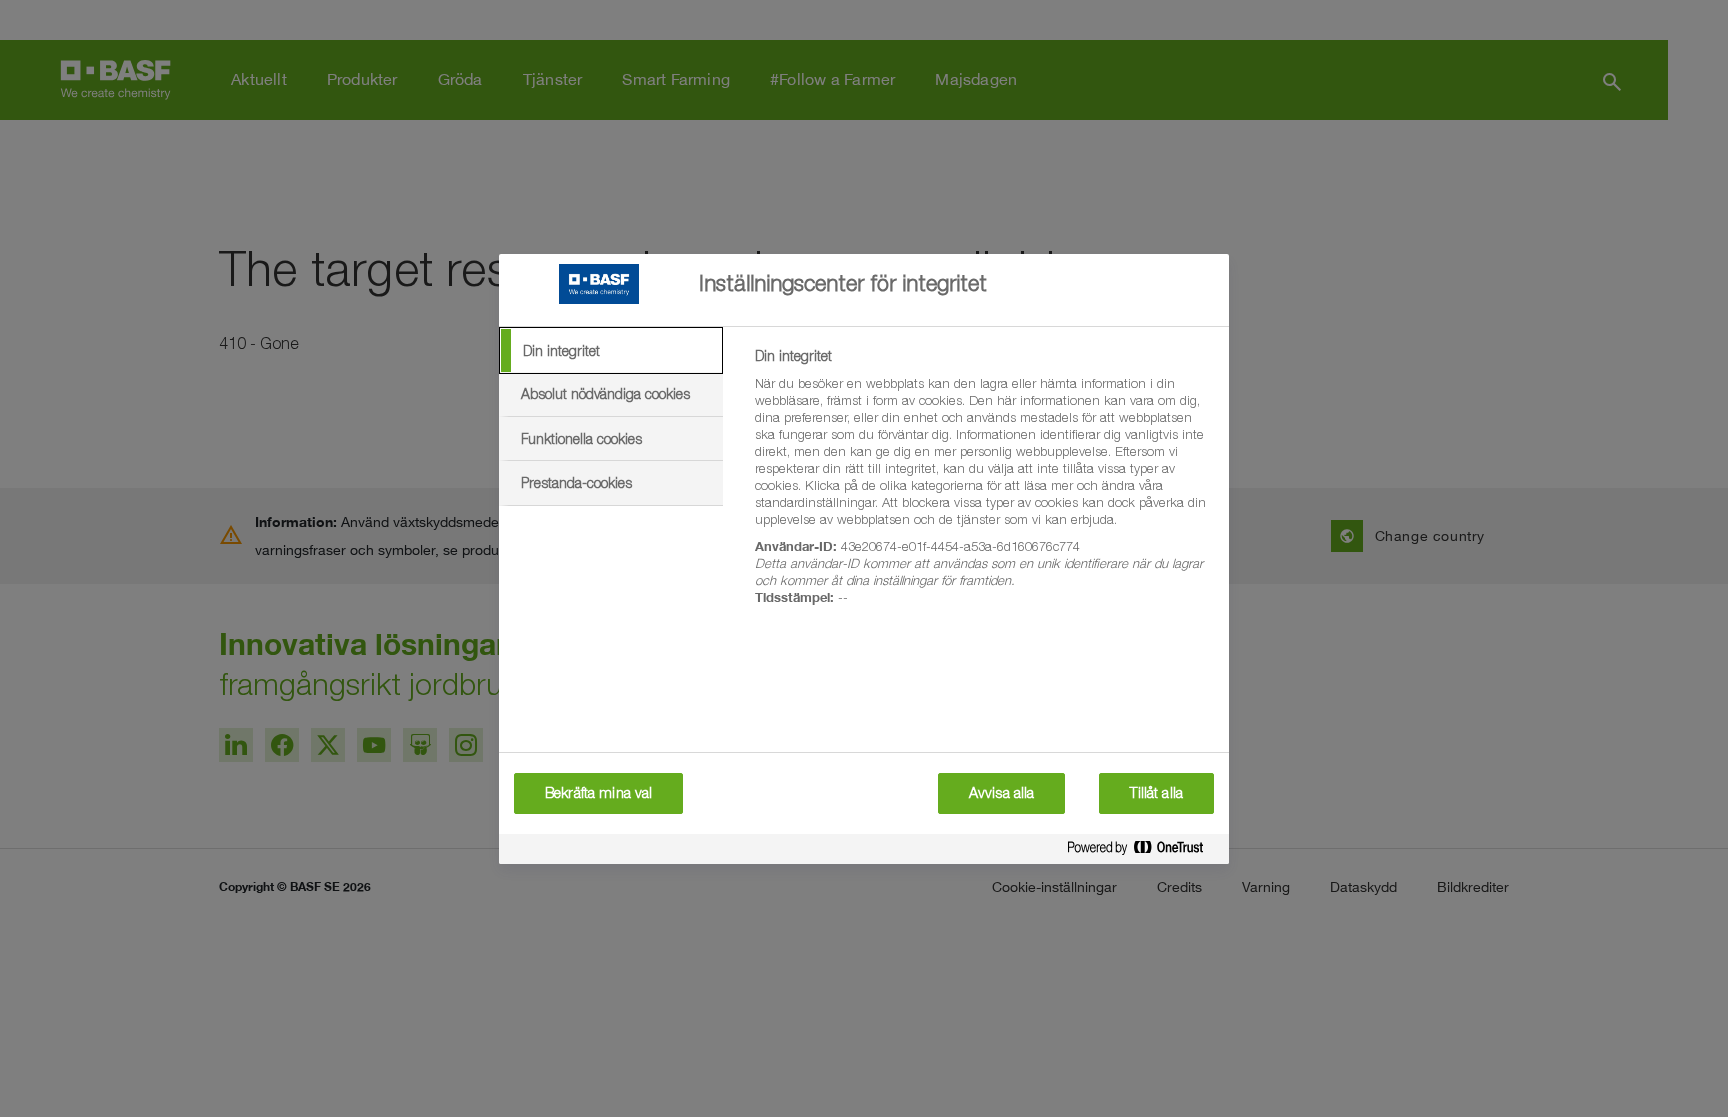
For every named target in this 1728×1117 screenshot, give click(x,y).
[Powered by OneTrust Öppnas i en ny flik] (1143, 851)
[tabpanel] (983, 488)
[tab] (611, 351)
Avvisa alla (1002, 793)
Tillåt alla (1156, 793)
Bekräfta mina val (598, 793)
